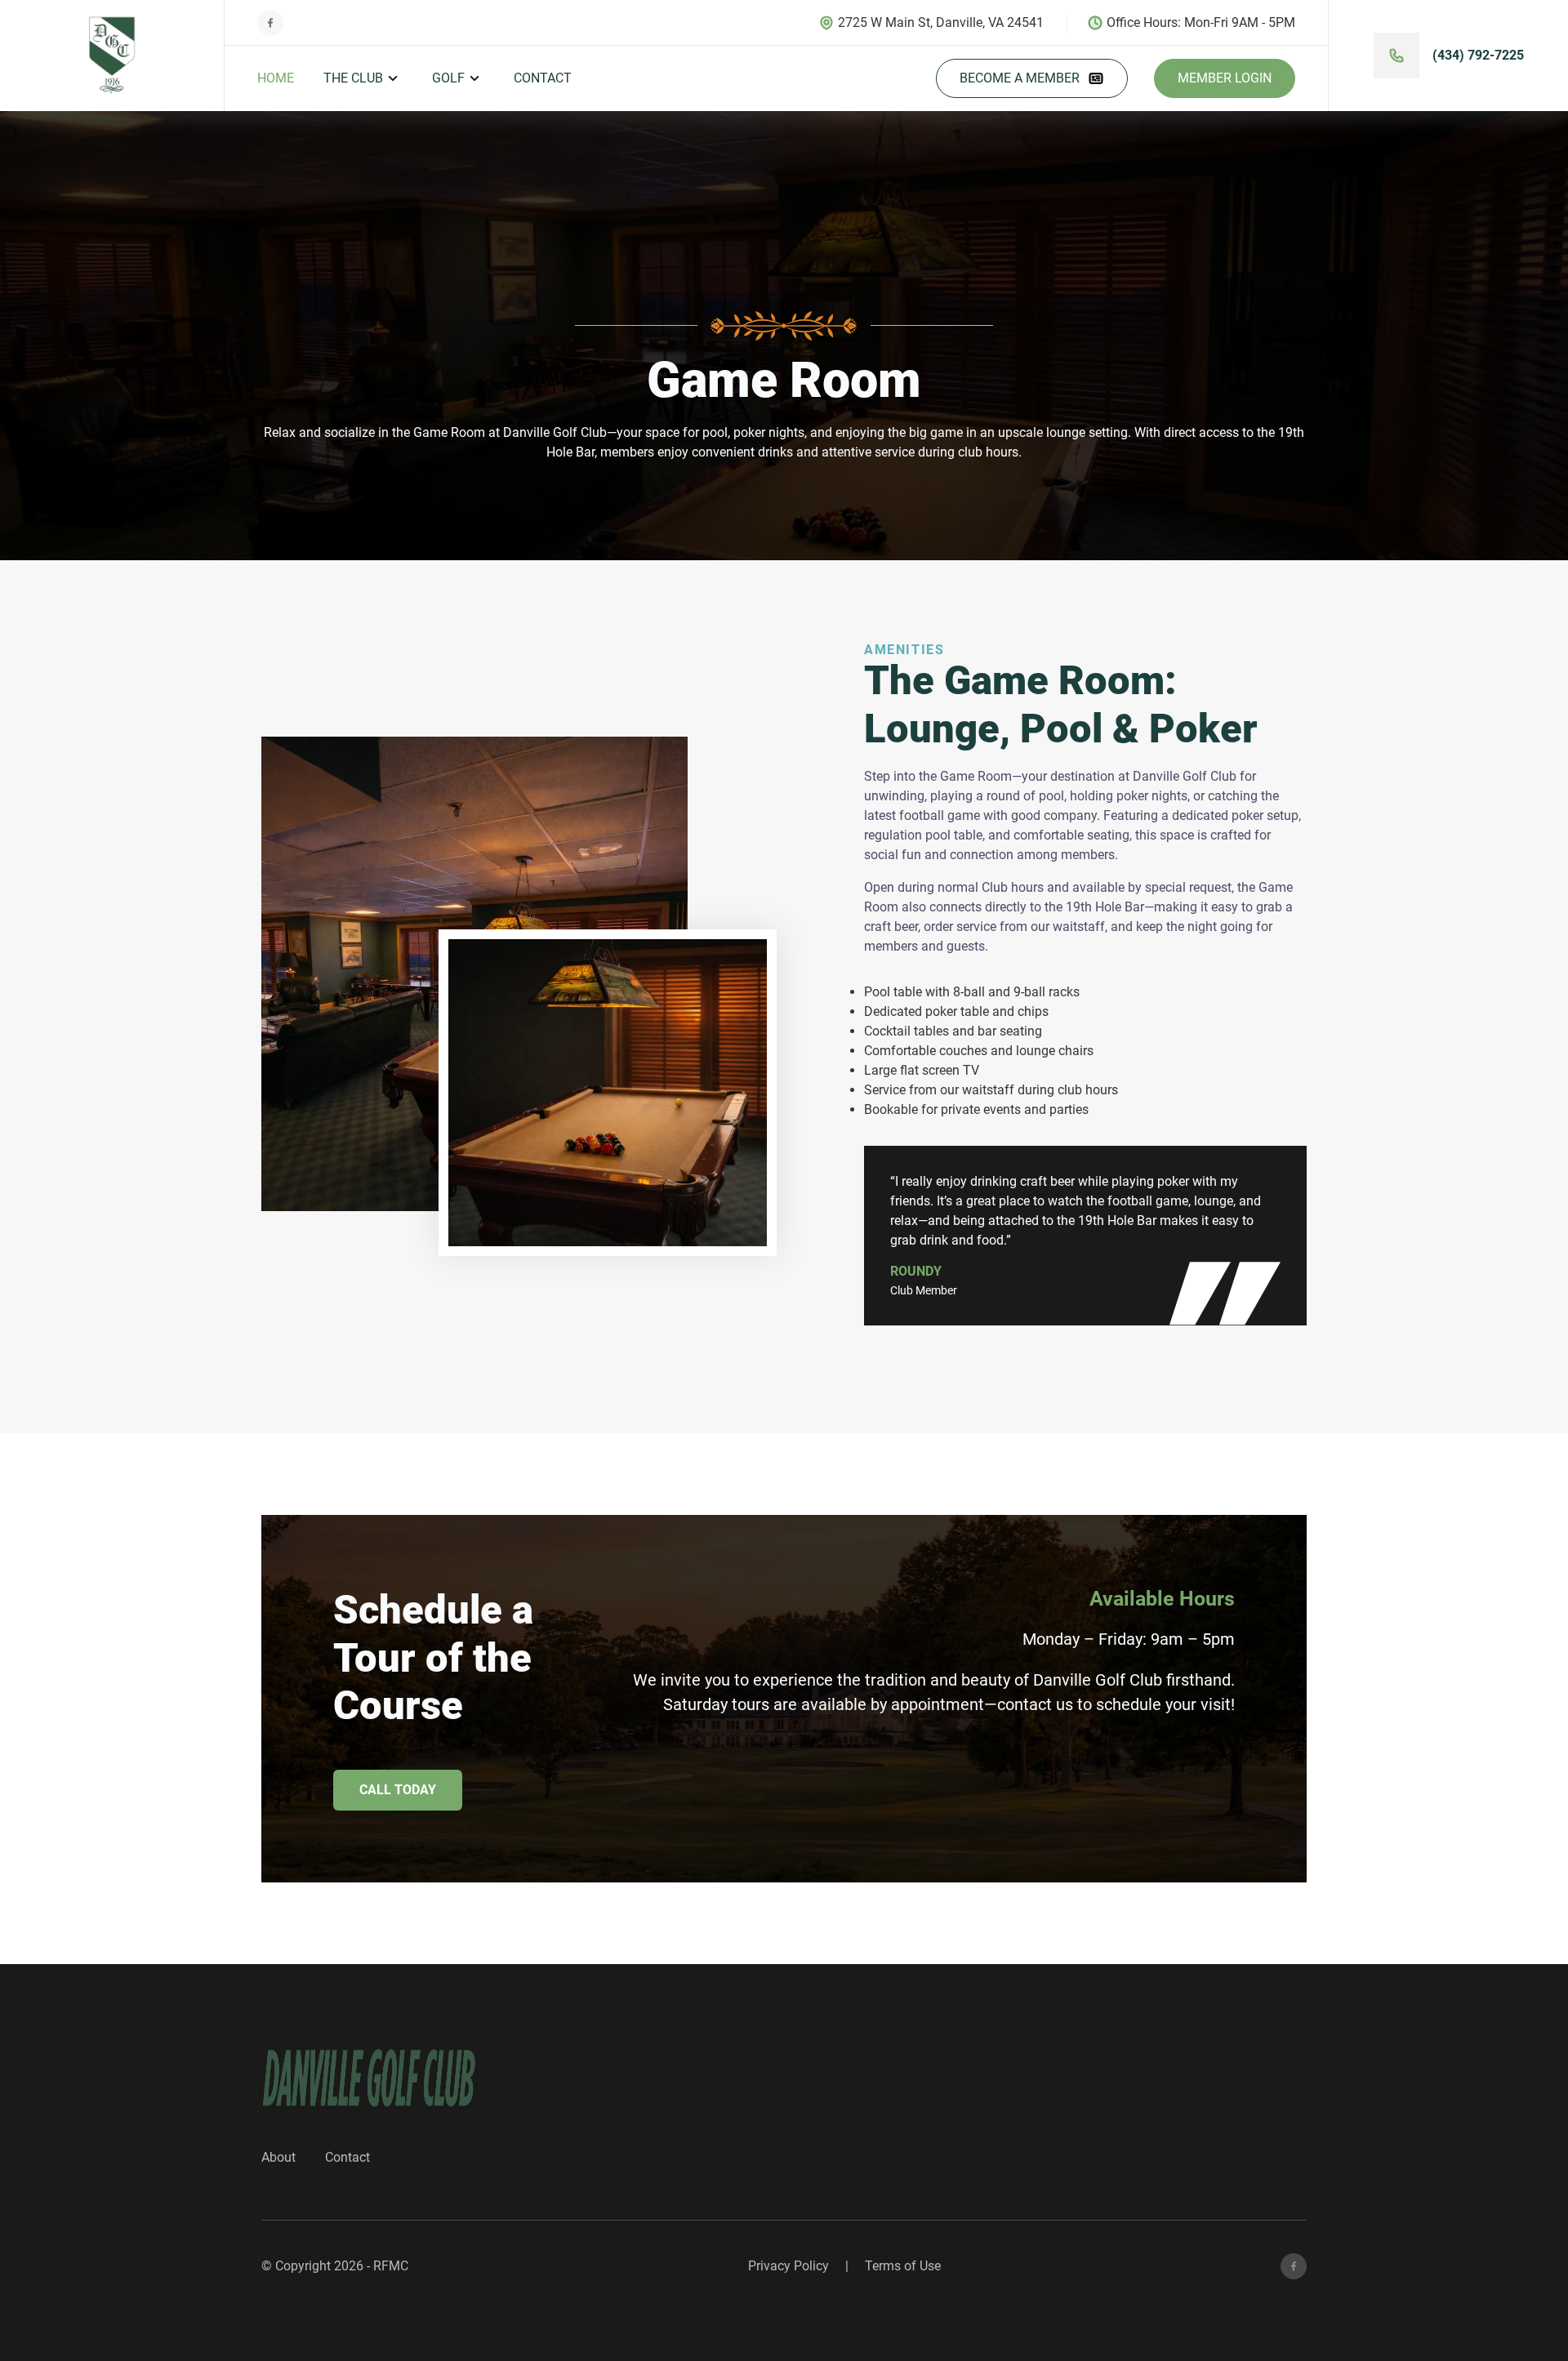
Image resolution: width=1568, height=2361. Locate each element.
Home (276, 78)
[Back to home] (112, 56)
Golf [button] (448, 78)
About (278, 2157)
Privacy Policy (788, 2266)
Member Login (1225, 78)
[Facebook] (270, 23)
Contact (543, 78)
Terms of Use (903, 2266)
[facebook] (1294, 2266)
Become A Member (1020, 78)
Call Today (398, 1790)
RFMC (391, 2266)
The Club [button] (353, 78)
